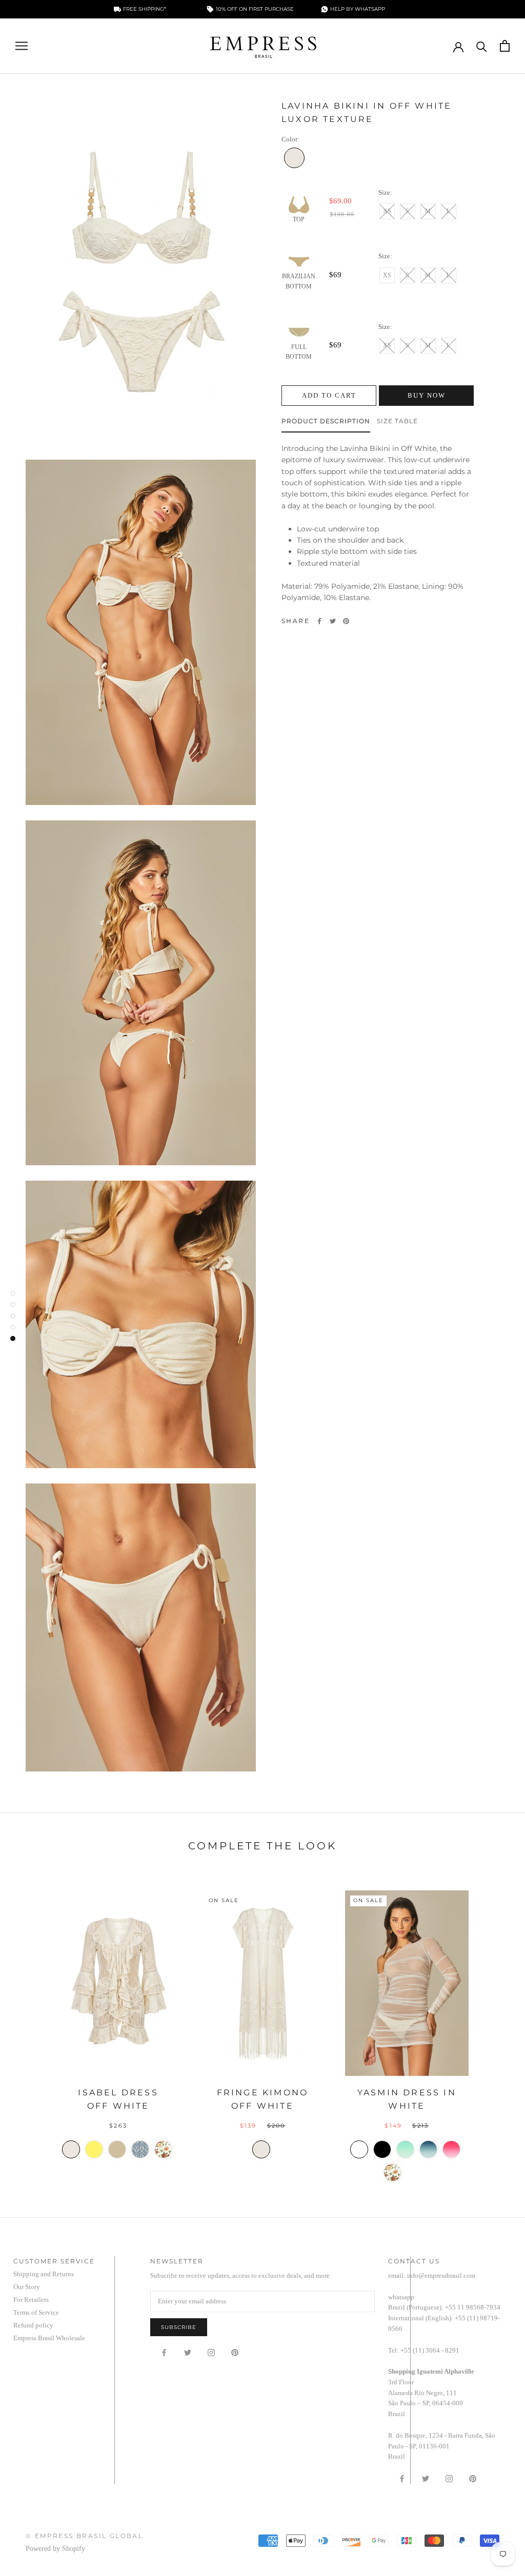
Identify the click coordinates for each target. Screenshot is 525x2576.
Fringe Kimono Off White (263, 2099)
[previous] (32, 2028)
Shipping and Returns (44, 2274)
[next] (493, 2028)
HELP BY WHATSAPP (358, 9)
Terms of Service (36, 2312)
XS (387, 211)
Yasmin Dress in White (407, 2099)
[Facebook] (319, 621)
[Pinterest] (346, 621)
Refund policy (33, 2325)
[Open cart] (505, 46)
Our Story (27, 2287)
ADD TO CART (329, 395)
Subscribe (179, 2327)
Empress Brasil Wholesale (49, 2338)
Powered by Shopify (55, 2549)
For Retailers (31, 2300)
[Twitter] (333, 621)
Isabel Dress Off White (118, 2099)
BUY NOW (427, 395)
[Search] (482, 46)
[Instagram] (211, 2352)
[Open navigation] (22, 46)
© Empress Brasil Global (84, 2536)
